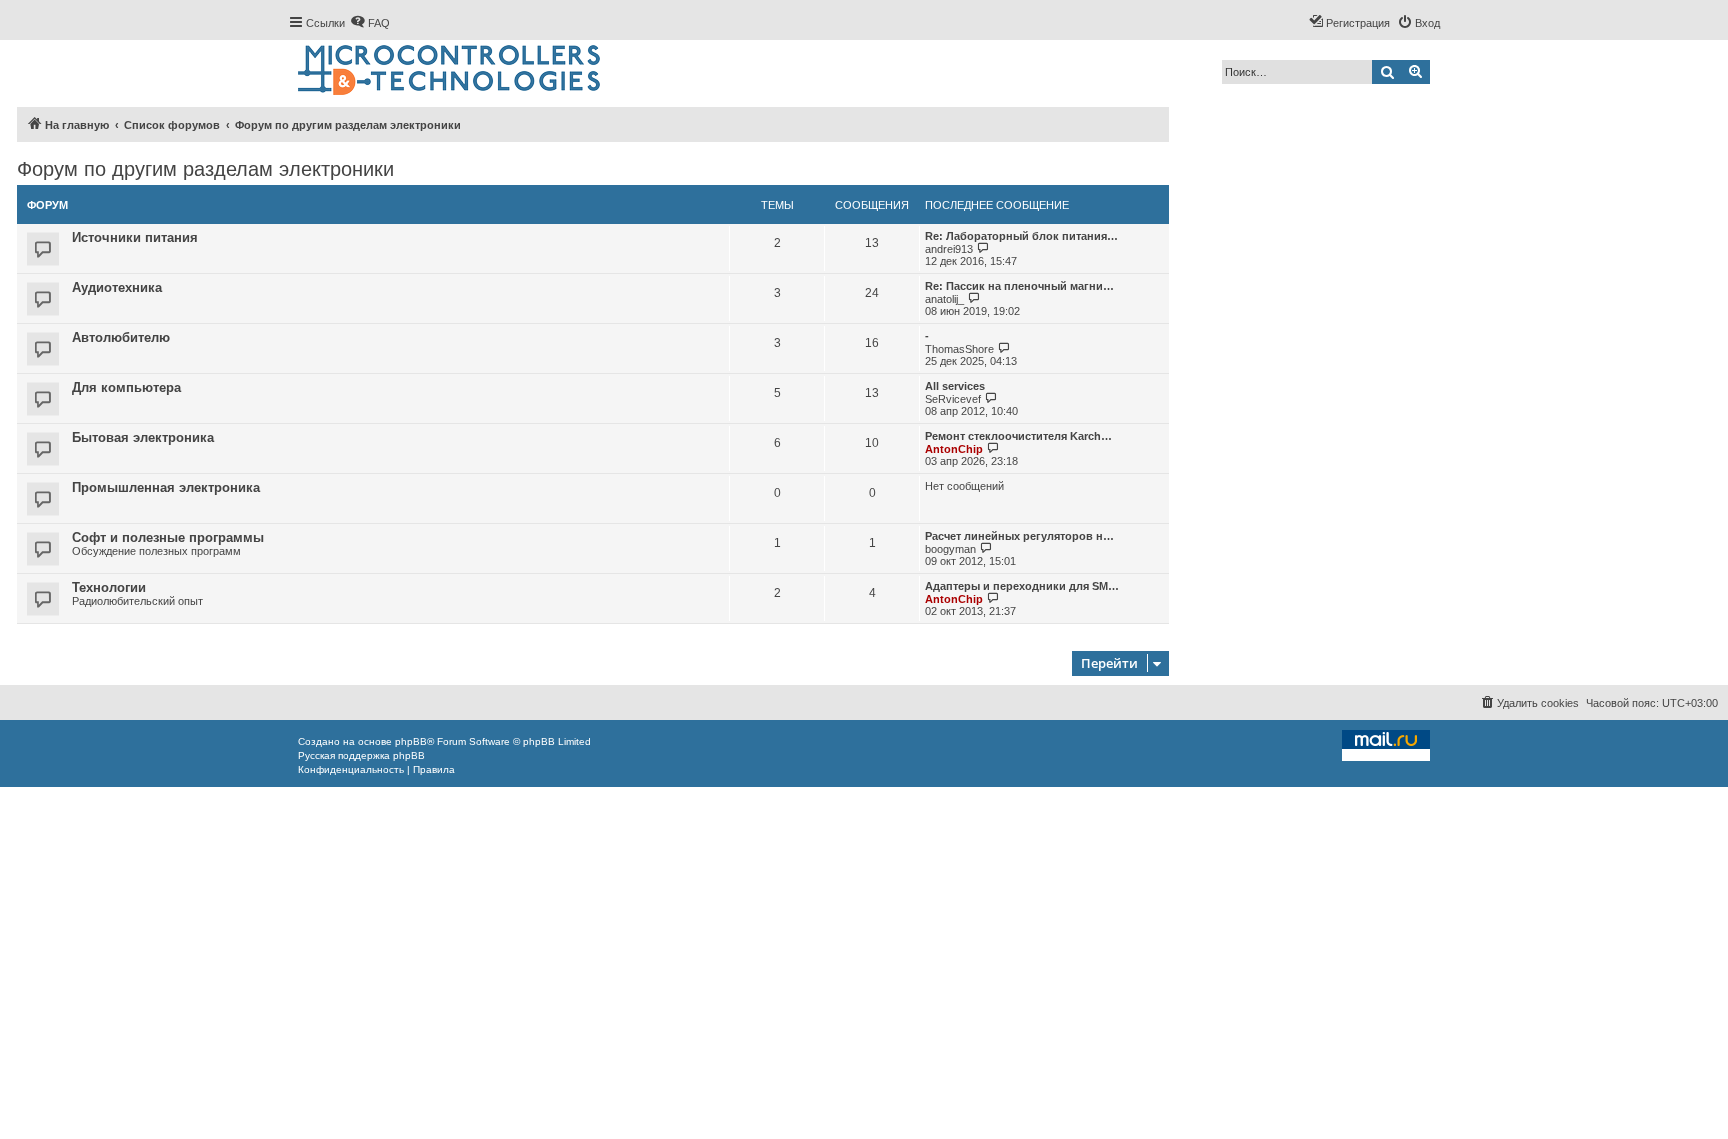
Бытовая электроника (143, 437)
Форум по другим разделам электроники (205, 169)
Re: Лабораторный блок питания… (1021, 236)
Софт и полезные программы (168, 537)
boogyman (950, 549)
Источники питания (135, 237)
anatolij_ (944, 299)
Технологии (109, 587)
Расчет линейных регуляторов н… (1019, 536)
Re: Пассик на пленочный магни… (1019, 286)
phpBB (411, 741)
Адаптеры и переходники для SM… (1022, 586)
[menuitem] (370, 23)
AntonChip (954, 449)
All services (955, 386)
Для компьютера (126, 387)
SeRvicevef (953, 399)
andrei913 (949, 249)
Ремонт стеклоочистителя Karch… (1018, 436)
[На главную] (450, 71)
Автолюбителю (121, 337)
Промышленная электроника (166, 487)
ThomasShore (959, 349)
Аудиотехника (117, 287)
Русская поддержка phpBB (361, 755)
